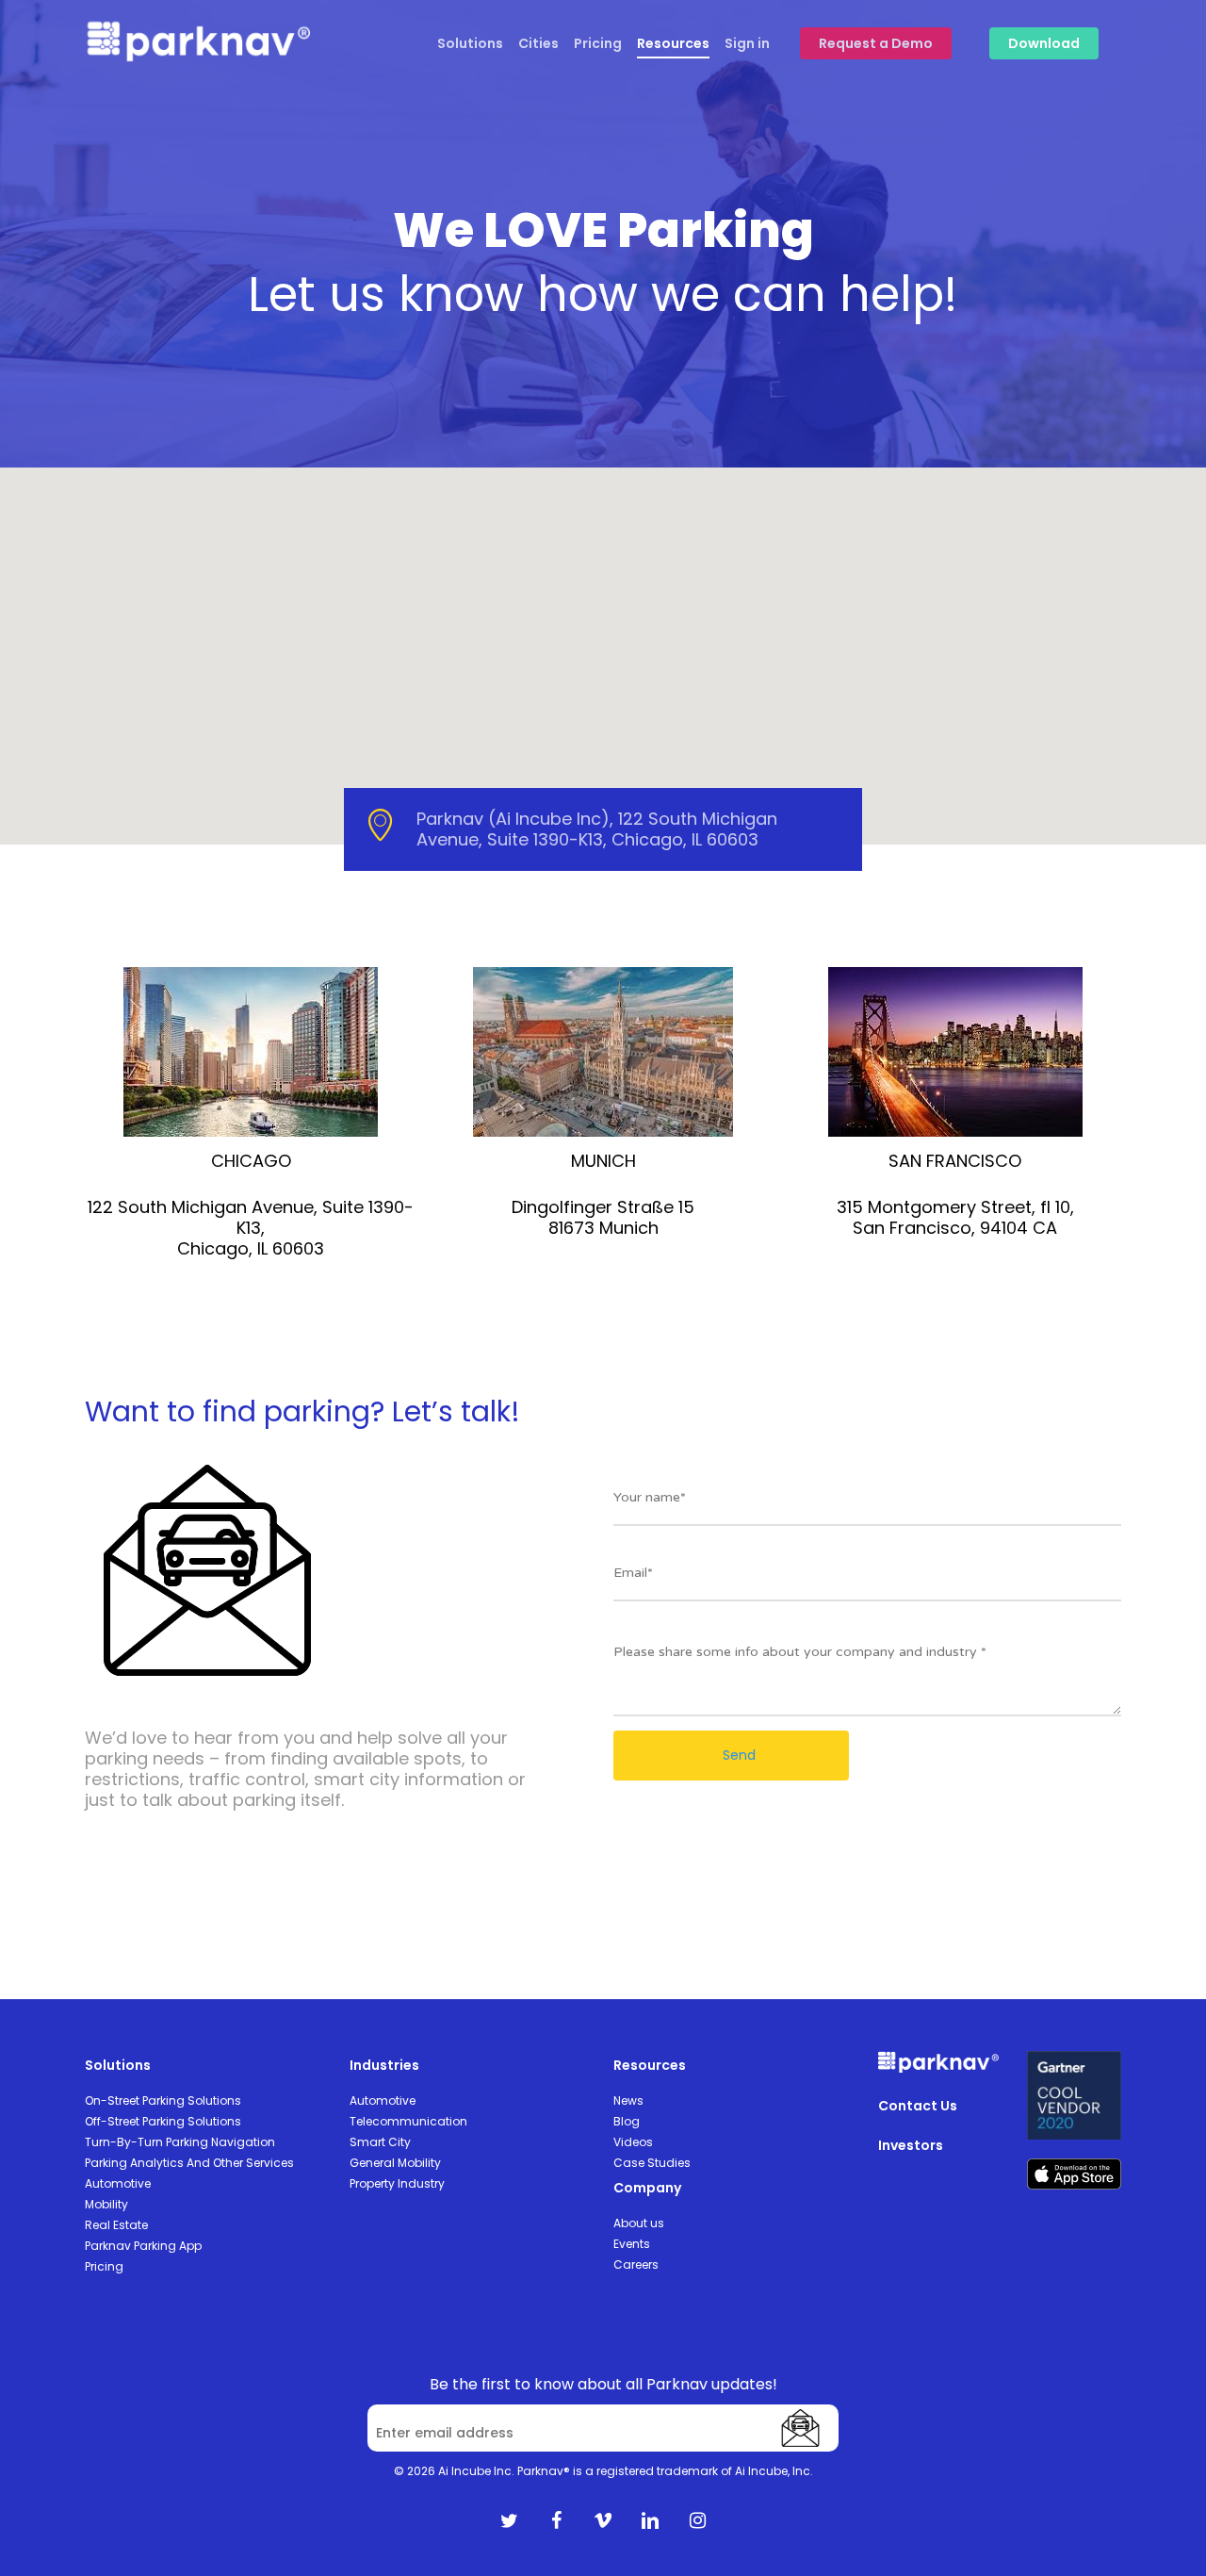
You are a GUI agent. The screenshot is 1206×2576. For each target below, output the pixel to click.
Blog (627, 2121)
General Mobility (395, 2163)
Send (737, 1755)
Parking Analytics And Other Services (189, 2163)
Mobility (106, 2204)
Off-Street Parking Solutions (163, 2121)
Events (632, 2244)
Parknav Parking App (143, 2246)
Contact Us (918, 2106)
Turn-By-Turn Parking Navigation (180, 2142)
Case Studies (652, 2163)
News (628, 2100)
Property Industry (397, 2183)
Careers (636, 2264)
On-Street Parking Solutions (163, 2100)
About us (639, 2223)
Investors (911, 2145)
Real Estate (116, 2225)
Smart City (380, 2142)
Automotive (118, 2183)
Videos (633, 2142)
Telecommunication (408, 2121)
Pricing (104, 2266)
